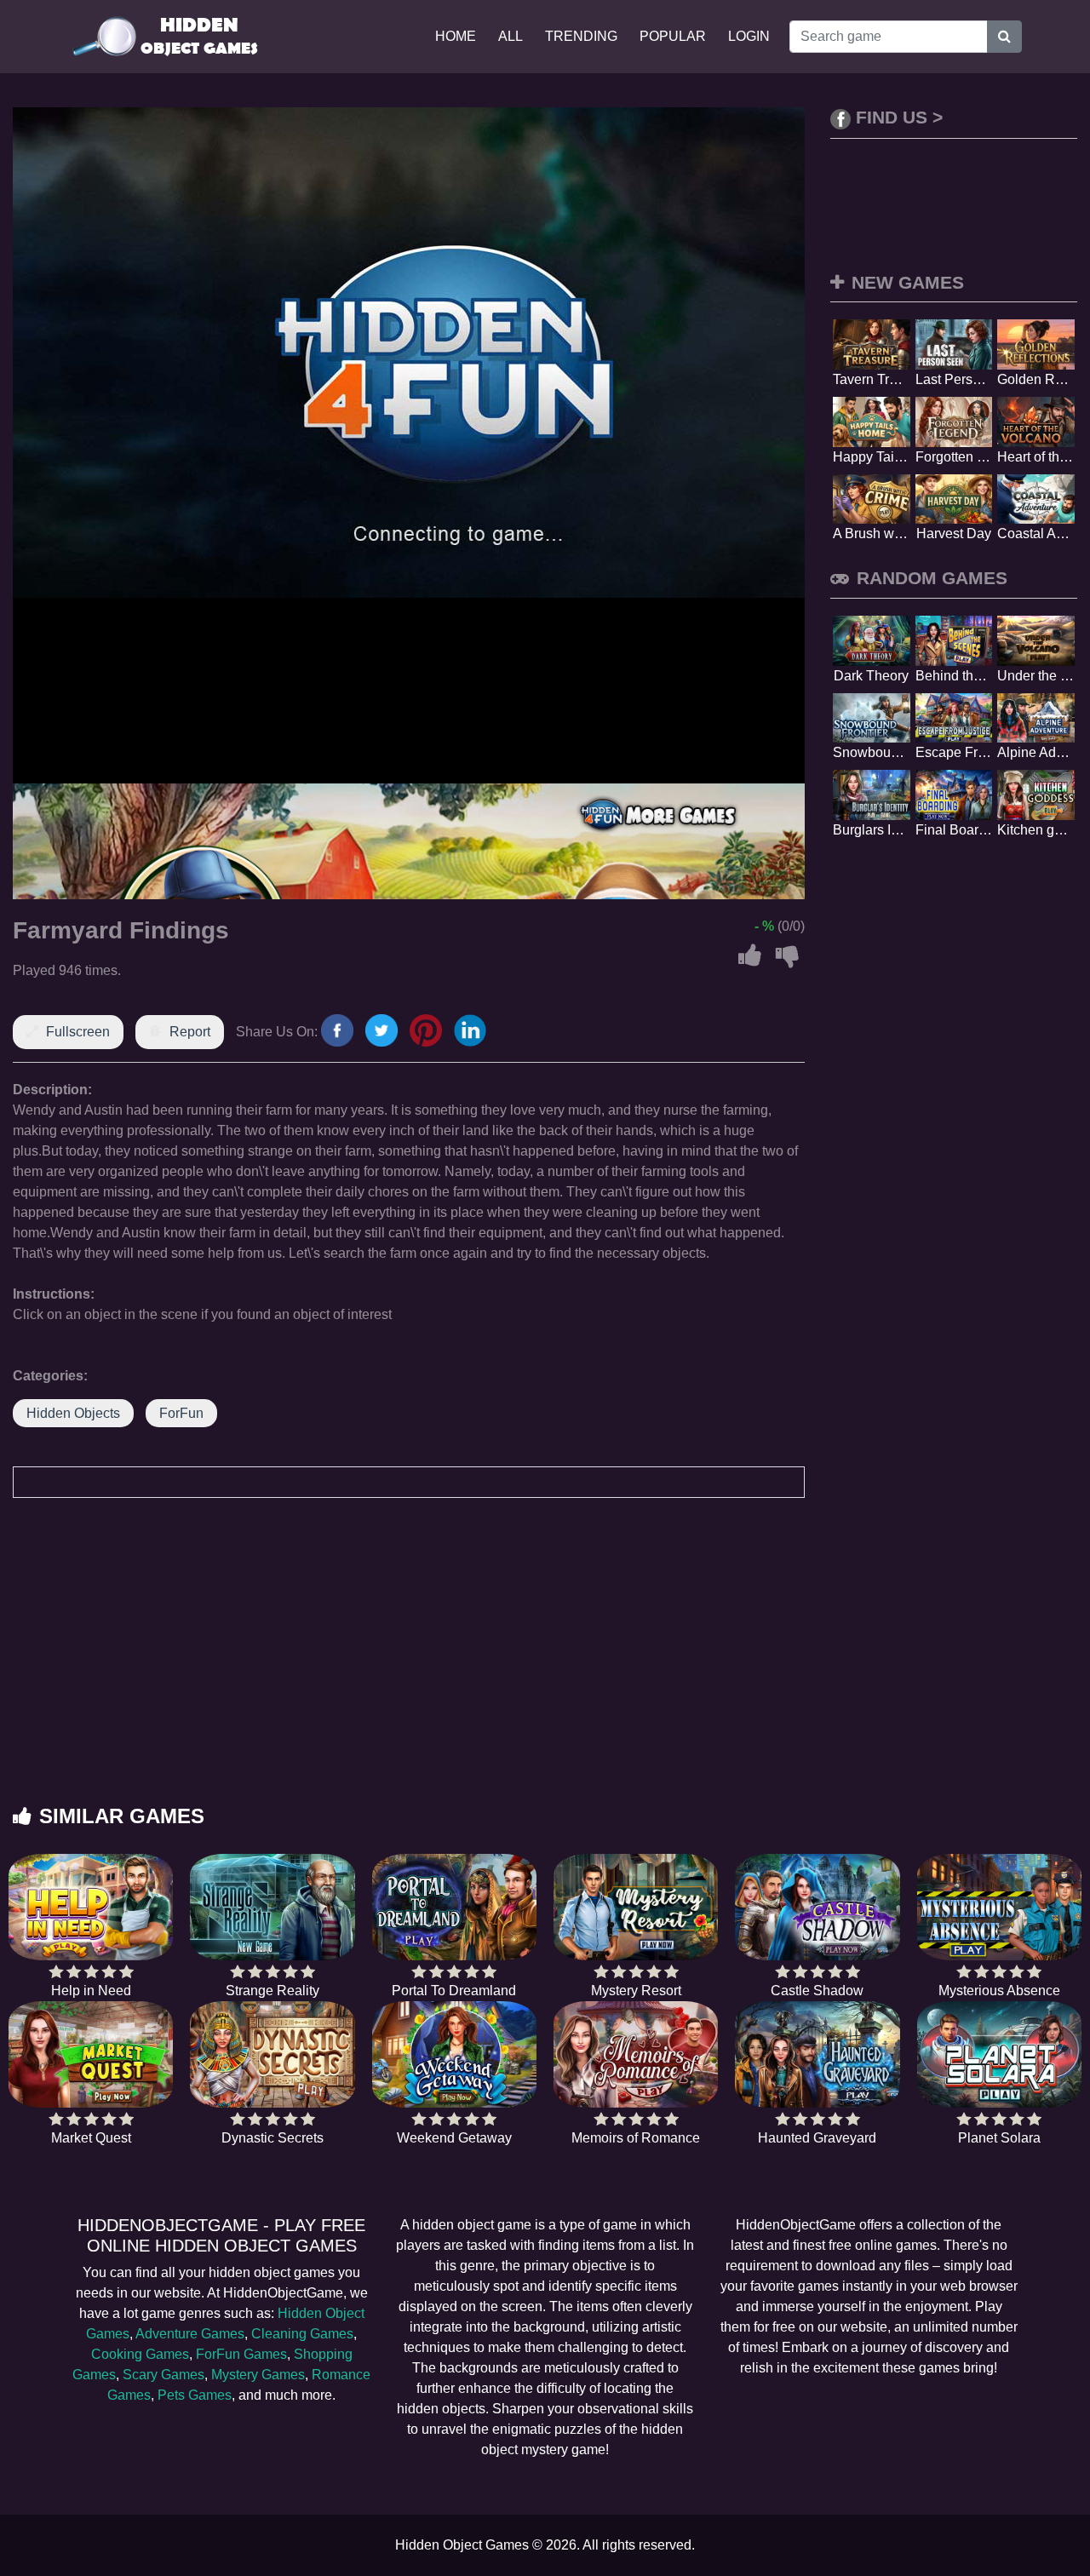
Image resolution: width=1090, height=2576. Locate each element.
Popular (673, 36)
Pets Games (195, 2395)
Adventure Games (190, 2334)
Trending (581, 36)
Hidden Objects (73, 1413)
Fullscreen (78, 1032)
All (511, 36)
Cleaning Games (302, 2334)
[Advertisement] (545, 1668)
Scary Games (163, 2375)
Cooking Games (140, 2354)
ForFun (181, 1413)
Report (190, 1032)
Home (456, 36)
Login (749, 36)
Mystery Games (258, 2375)
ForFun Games (241, 2354)
